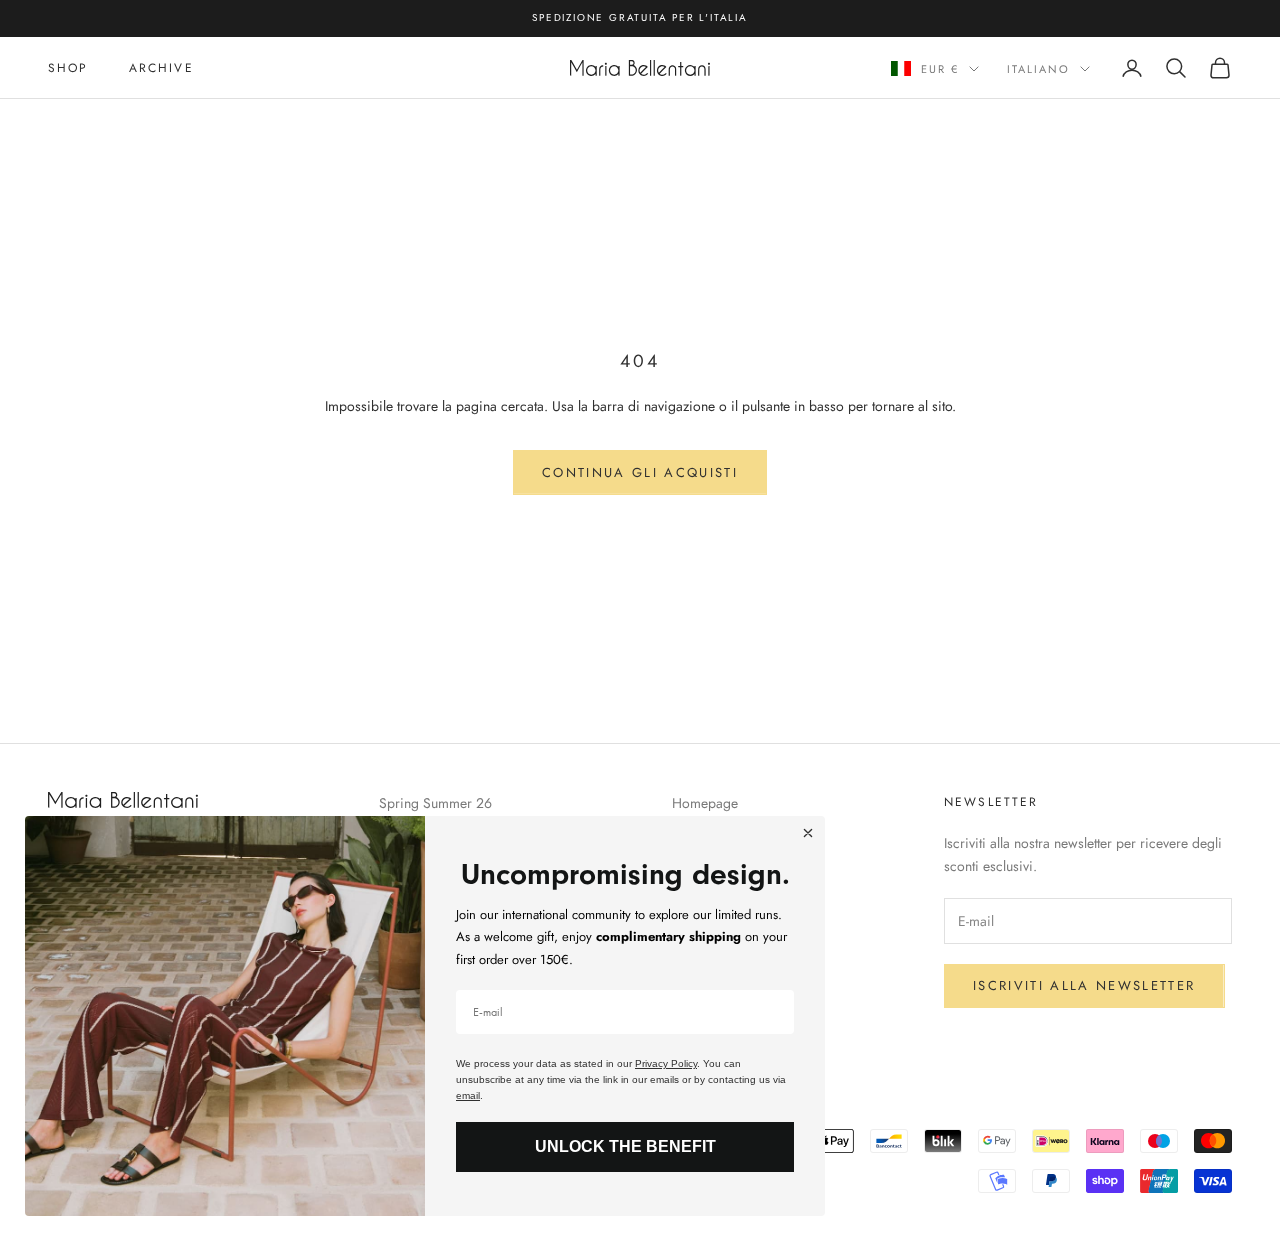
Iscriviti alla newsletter (1084, 985)
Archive (161, 67)
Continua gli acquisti (640, 472)
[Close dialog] (808, 833)
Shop (68, 67)
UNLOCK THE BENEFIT (625, 1146)
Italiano (1038, 69)
